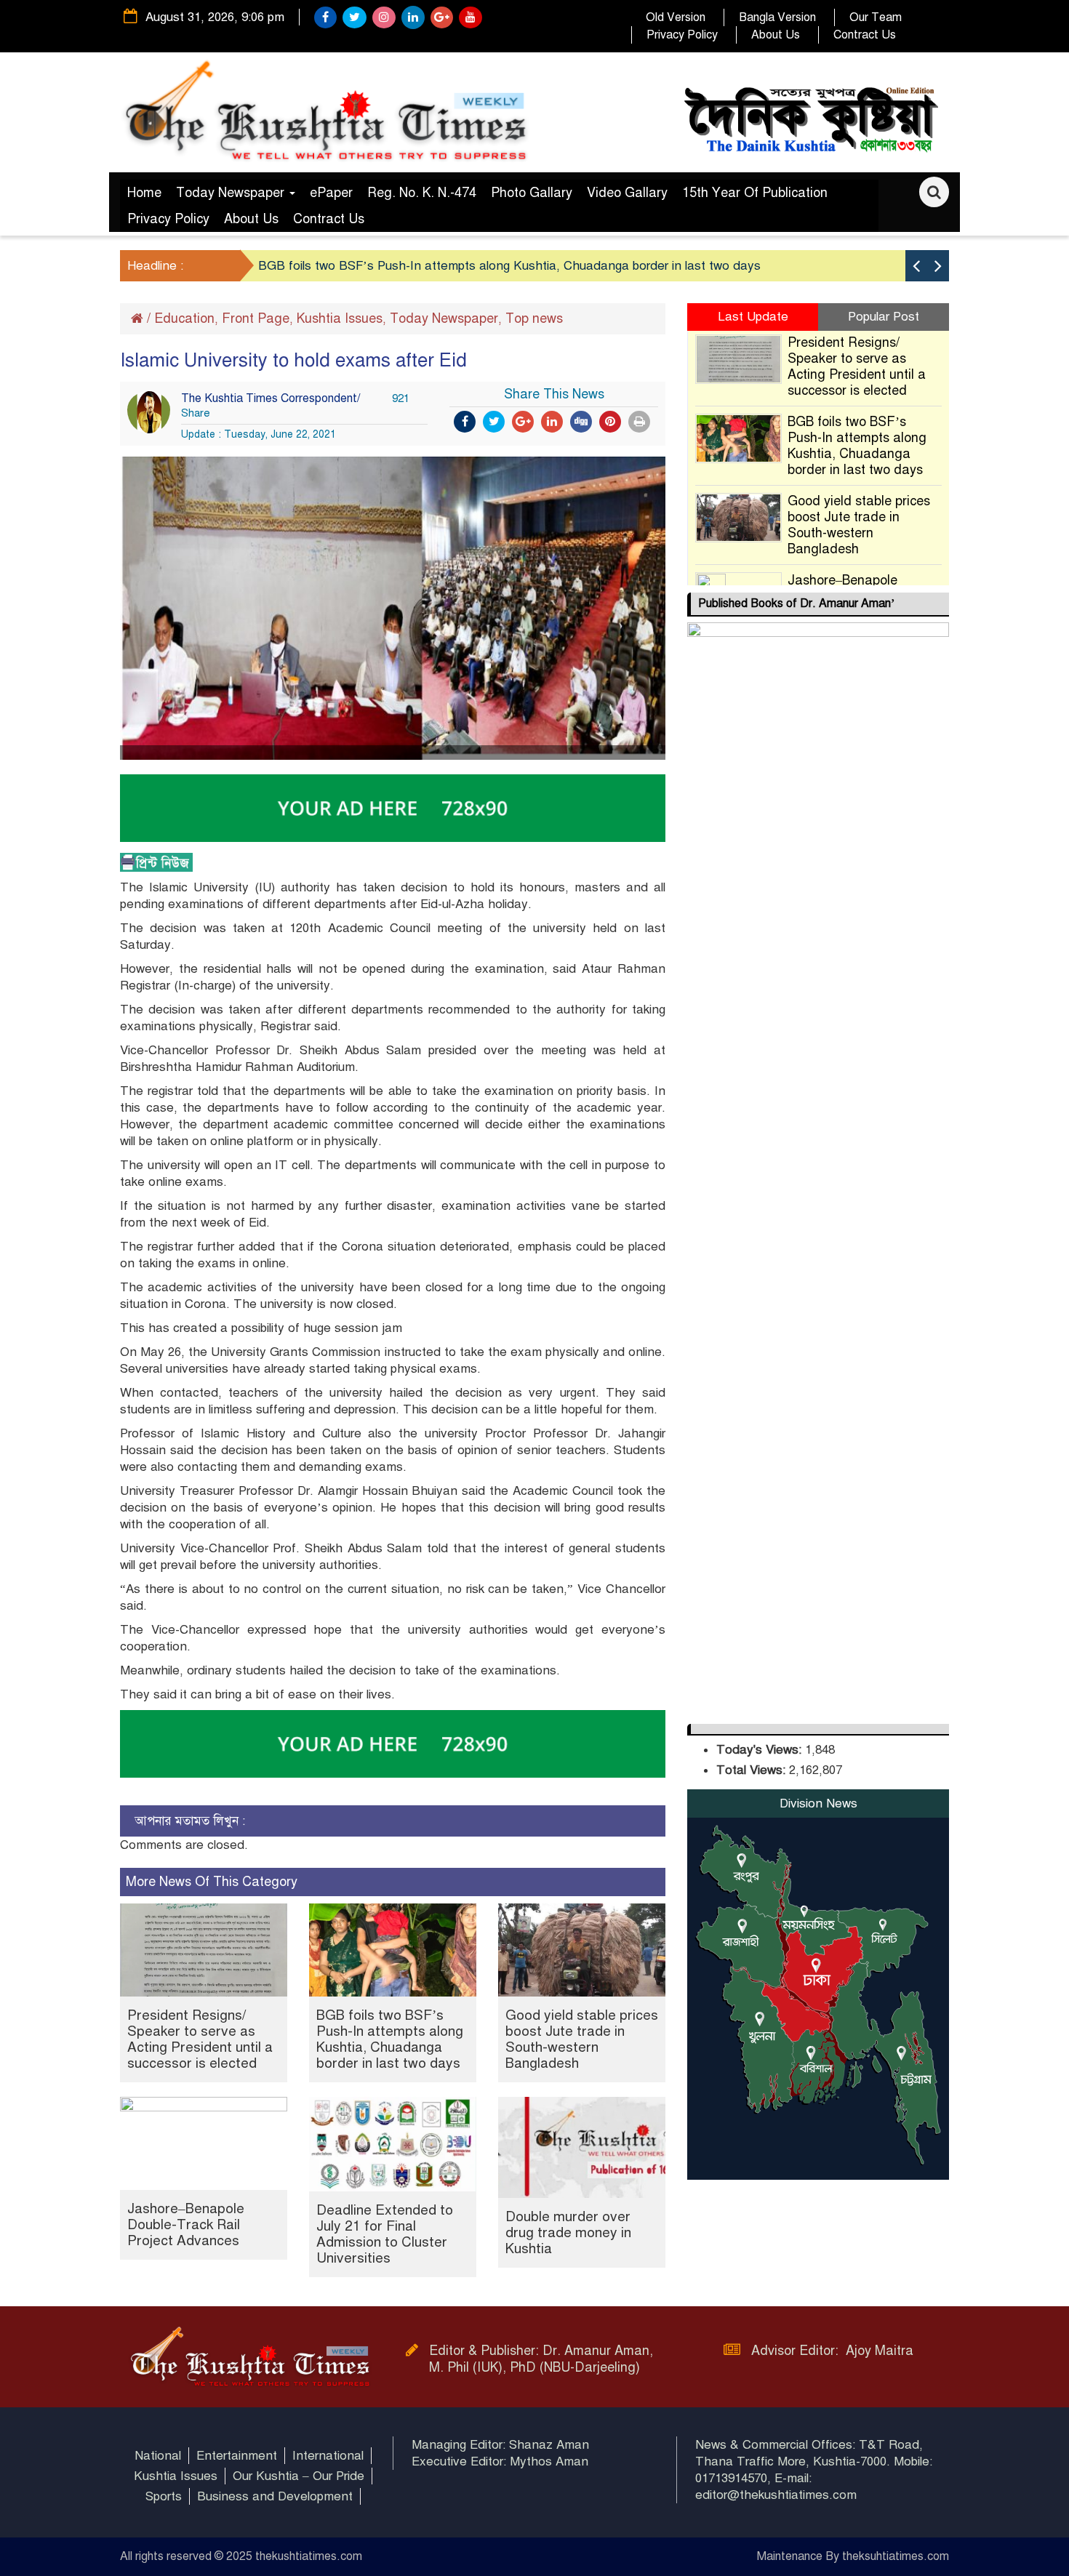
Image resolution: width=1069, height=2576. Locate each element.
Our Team (876, 17)
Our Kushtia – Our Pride (299, 2476)
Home (144, 193)
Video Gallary (627, 193)
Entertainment (237, 2456)
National (158, 2456)
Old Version (676, 17)
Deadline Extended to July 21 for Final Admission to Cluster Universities (385, 2234)
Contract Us (865, 35)
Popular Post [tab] (884, 317)
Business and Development (275, 2496)
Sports (164, 2496)
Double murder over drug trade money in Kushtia (568, 2232)
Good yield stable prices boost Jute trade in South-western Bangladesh (582, 2039)
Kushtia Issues (340, 318)
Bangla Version (777, 17)
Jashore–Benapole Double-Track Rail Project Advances (186, 2224)
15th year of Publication (755, 193)
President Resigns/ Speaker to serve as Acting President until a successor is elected (200, 2039)
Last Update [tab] (753, 317)
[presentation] (916, 266)
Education (184, 318)
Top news (534, 318)
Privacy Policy (682, 35)
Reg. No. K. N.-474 (422, 193)
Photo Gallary (532, 193)
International (328, 2456)
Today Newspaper (232, 193)
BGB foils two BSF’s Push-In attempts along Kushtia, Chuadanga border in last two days (509, 266)
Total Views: (753, 1770)
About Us (776, 35)
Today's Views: (761, 1750)
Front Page (256, 318)
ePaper (331, 193)
